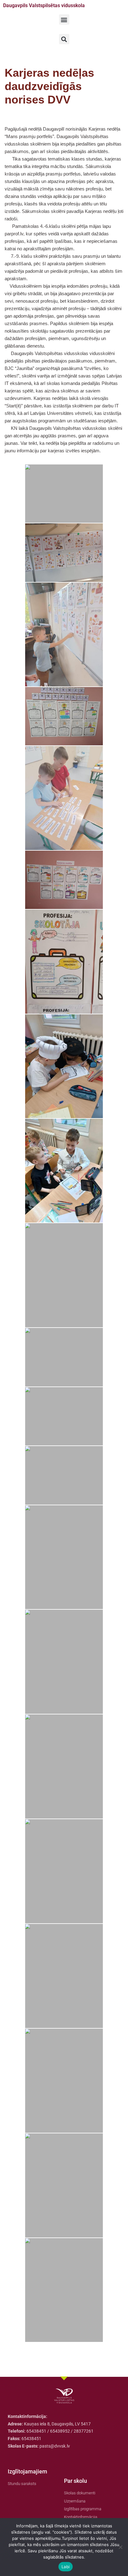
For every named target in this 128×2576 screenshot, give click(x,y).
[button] (64, 19)
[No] (120, 2547)
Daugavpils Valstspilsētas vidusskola (44, 5)
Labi (66, 2567)
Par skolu (75, 2481)
